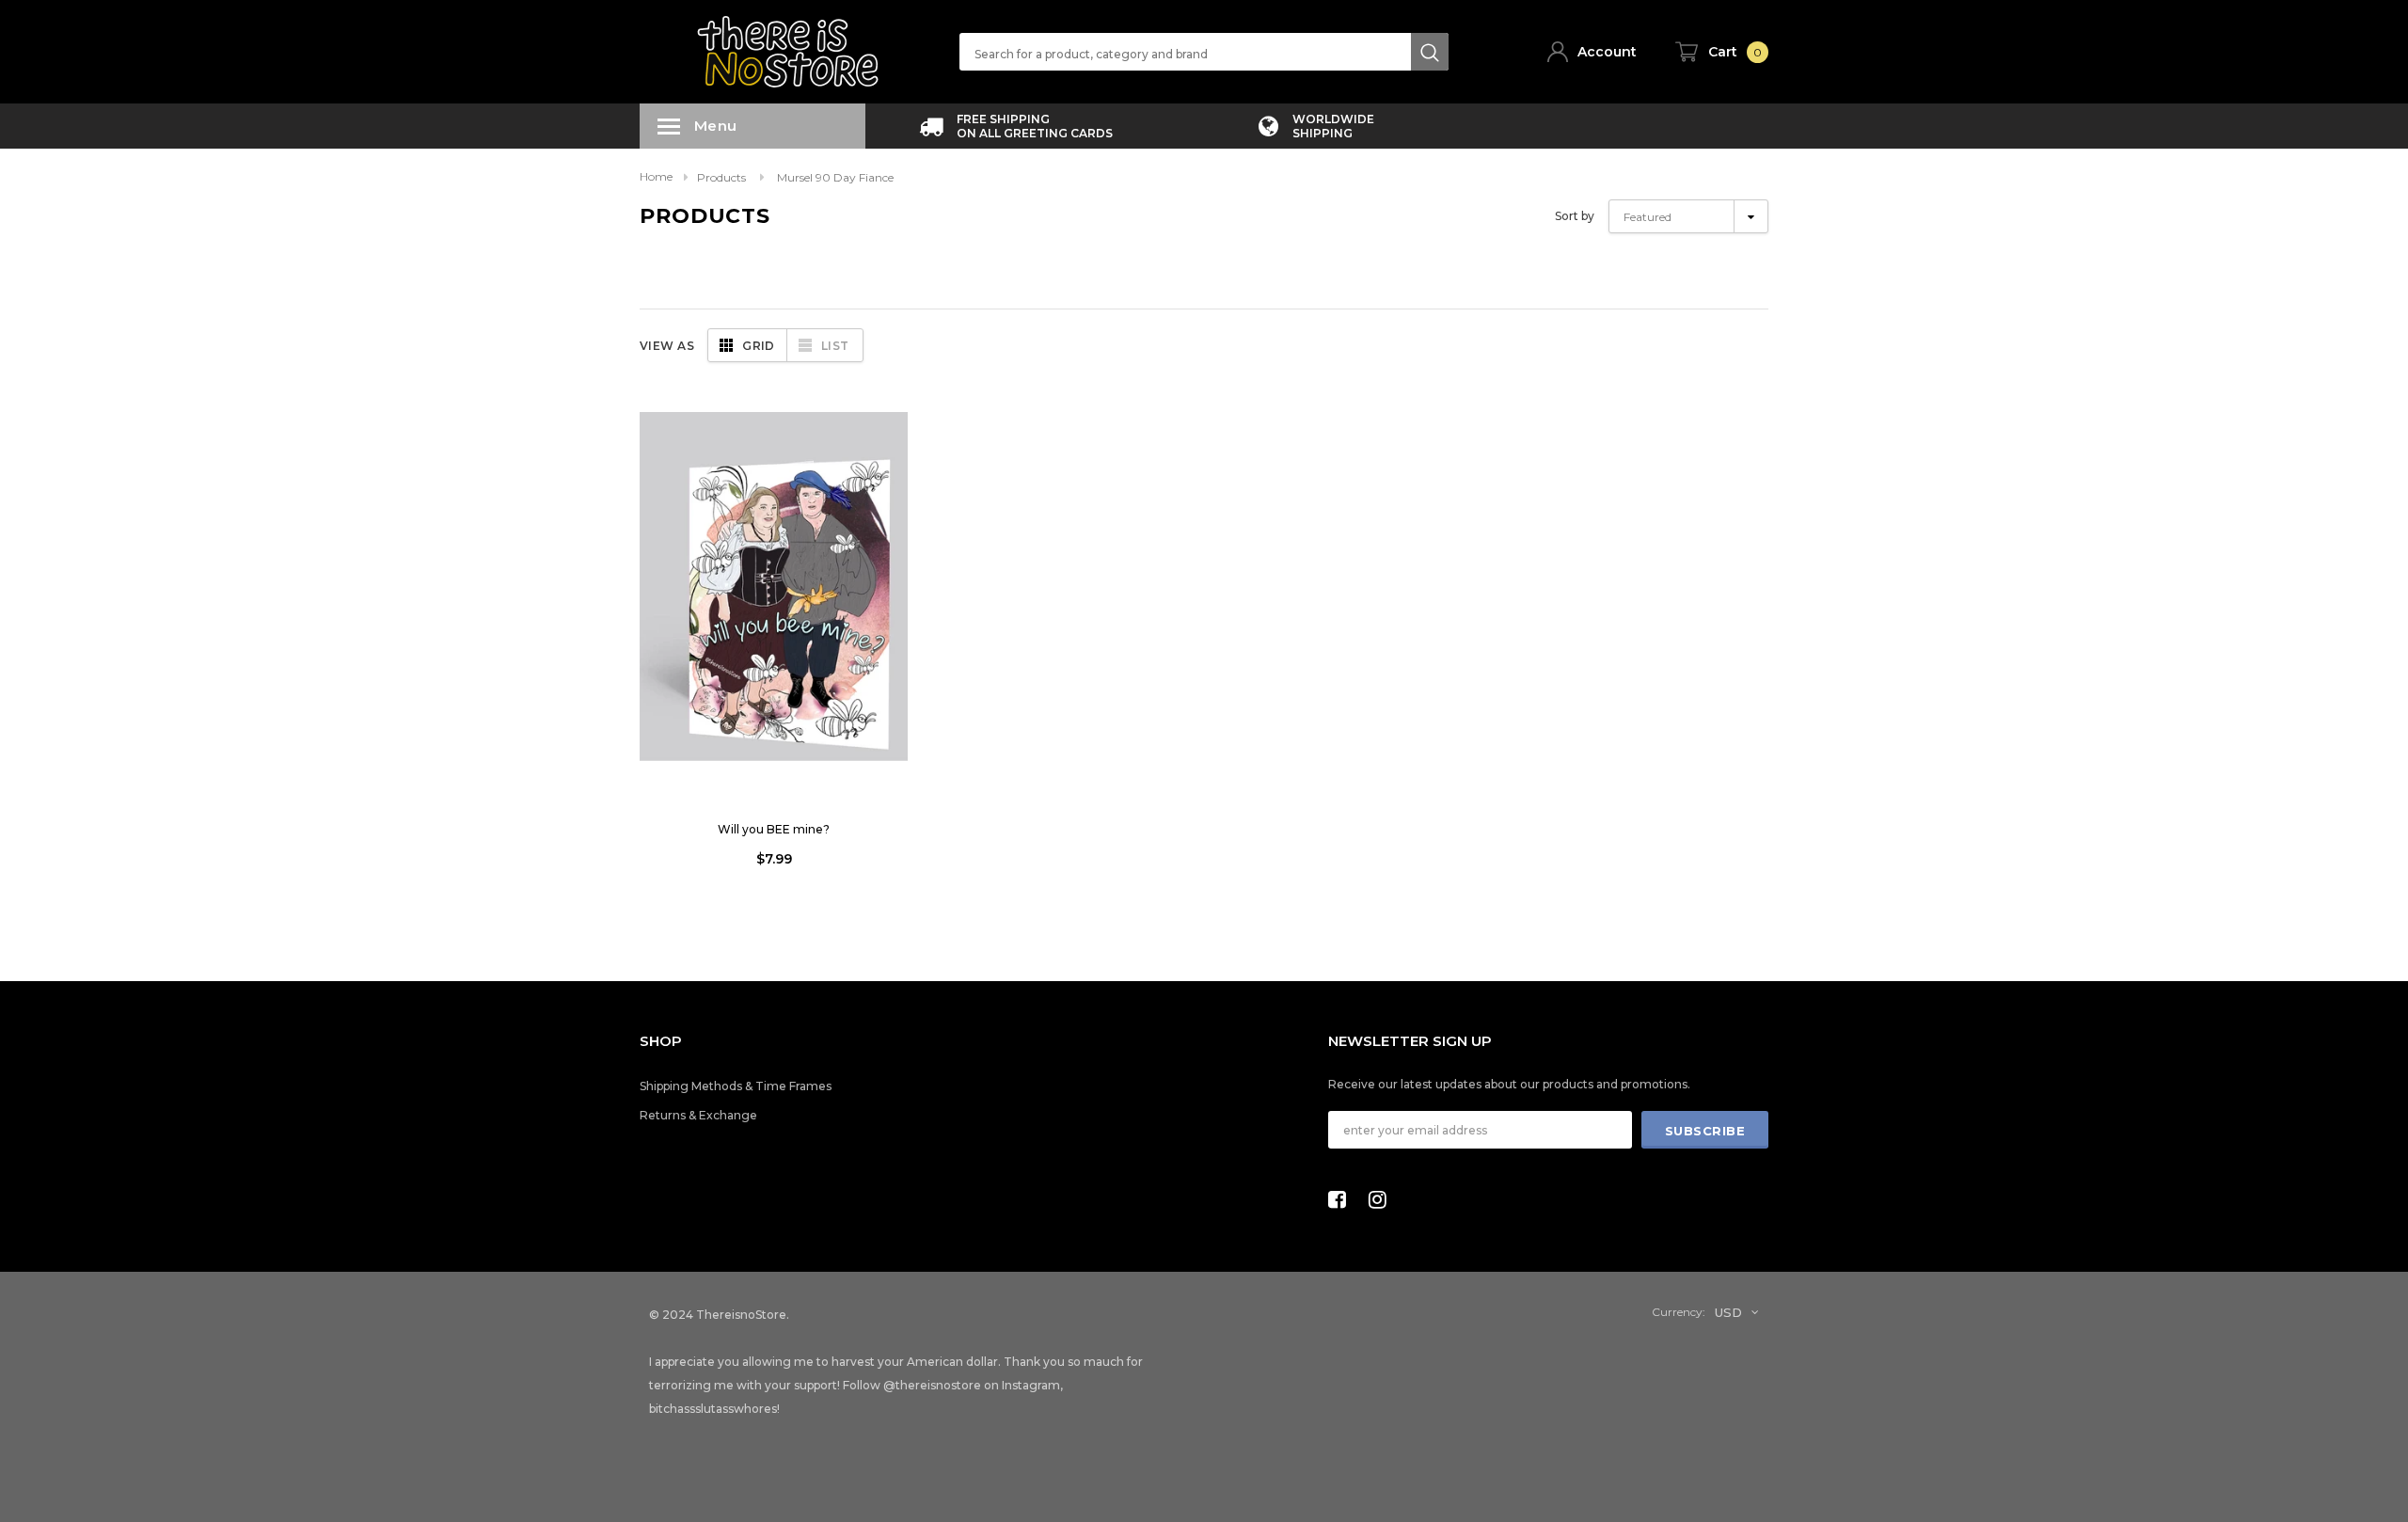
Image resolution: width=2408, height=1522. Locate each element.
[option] (1016, 126)
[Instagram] (1383, 1199)
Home (656, 176)
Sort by (1575, 216)
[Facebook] (1342, 1199)
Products (721, 177)
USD (1728, 1312)
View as (667, 346)
